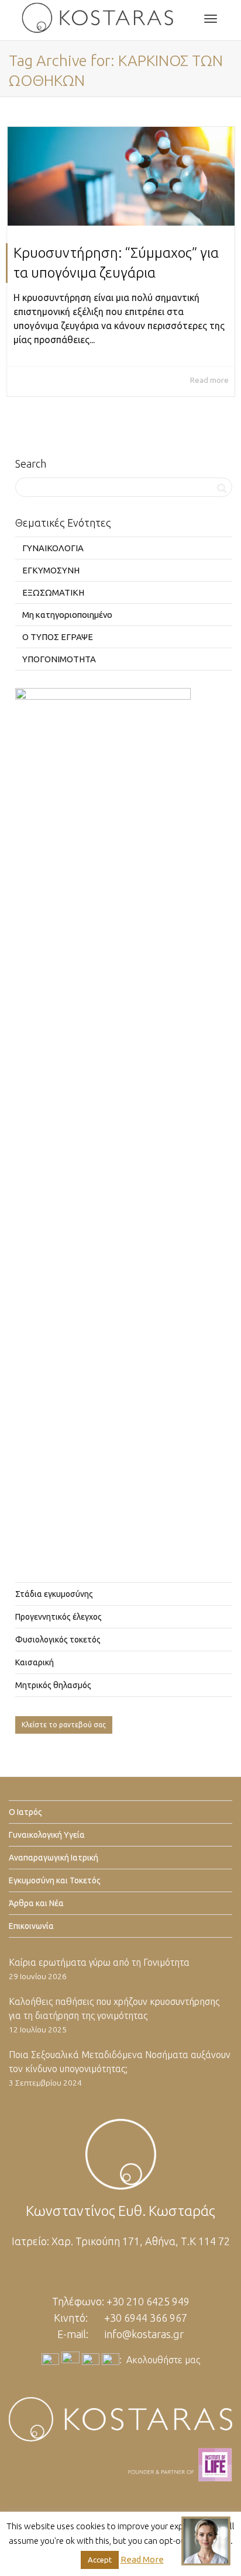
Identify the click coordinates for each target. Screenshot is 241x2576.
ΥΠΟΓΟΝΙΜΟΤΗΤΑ (59, 659)
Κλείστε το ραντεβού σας (64, 1725)
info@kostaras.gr (144, 2334)
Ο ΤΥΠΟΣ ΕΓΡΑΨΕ (58, 637)
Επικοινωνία (31, 1926)
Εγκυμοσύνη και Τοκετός (55, 1880)
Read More (142, 2559)
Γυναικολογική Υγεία (47, 1835)
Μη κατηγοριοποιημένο (67, 615)
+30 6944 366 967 (146, 2318)
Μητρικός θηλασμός (53, 1685)
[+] (121, 176)
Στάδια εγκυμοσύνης (54, 1594)
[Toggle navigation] (211, 19)
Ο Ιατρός (25, 1812)
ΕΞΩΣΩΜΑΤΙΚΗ (53, 592)
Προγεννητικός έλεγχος (58, 1617)
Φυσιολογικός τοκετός (58, 1640)
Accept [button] (100, 2560)
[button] (206, 2541)
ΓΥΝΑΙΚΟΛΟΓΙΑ (53, 548)
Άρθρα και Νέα (36, 1903)
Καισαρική (35, 1662)
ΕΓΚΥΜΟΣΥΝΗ (51, 570)
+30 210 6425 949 (148, 2301)
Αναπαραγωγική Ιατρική (54, 1858)
